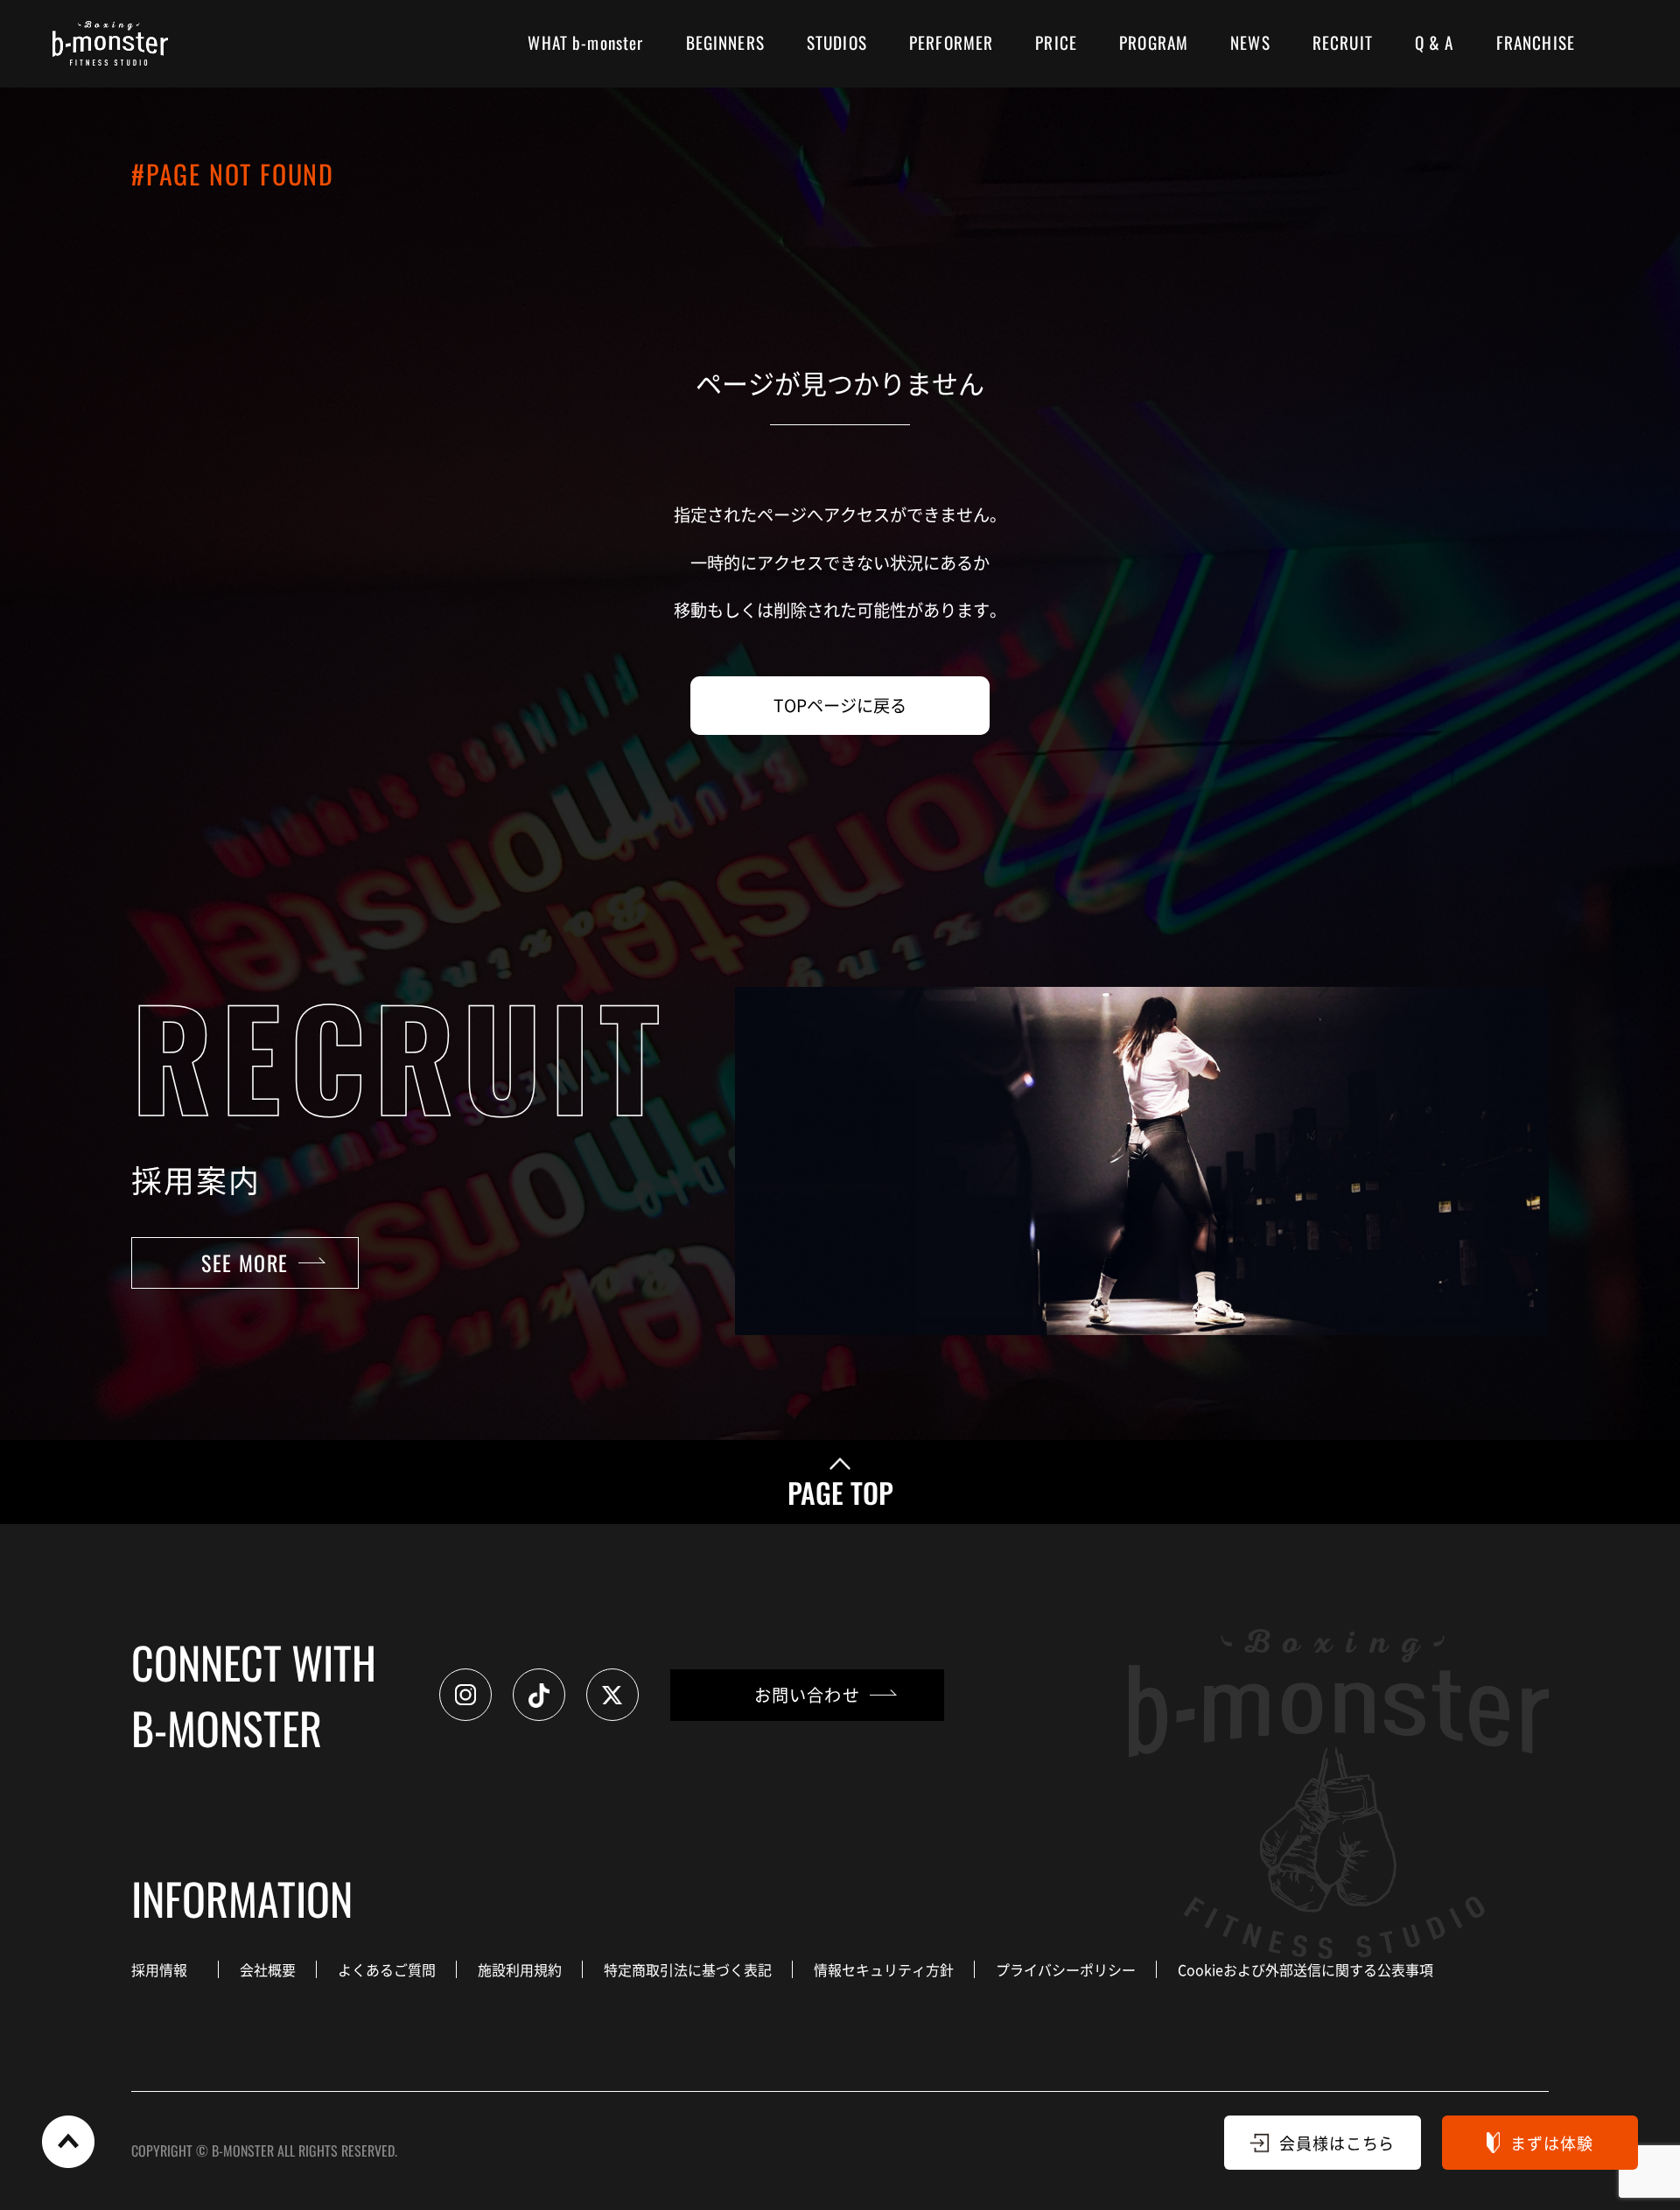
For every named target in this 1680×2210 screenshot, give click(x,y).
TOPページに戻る (840, 705)
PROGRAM (1154, 42)
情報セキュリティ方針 (884, 1969)
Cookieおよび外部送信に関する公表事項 (1305, 1969)
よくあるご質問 (387, 1969)
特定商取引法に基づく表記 (688, 1969)
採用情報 (159, 1969)
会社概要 (268, 1969)
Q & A (1435, 42)
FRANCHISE (1536, 42)
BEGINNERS (725, 42)
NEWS (1250, 42)
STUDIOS (837, 42)
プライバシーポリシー (1066, 1969)
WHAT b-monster (585, 42)
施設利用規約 (520, 1969)
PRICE (1056, 42)
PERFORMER (951, 42)
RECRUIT (1343, 42)
